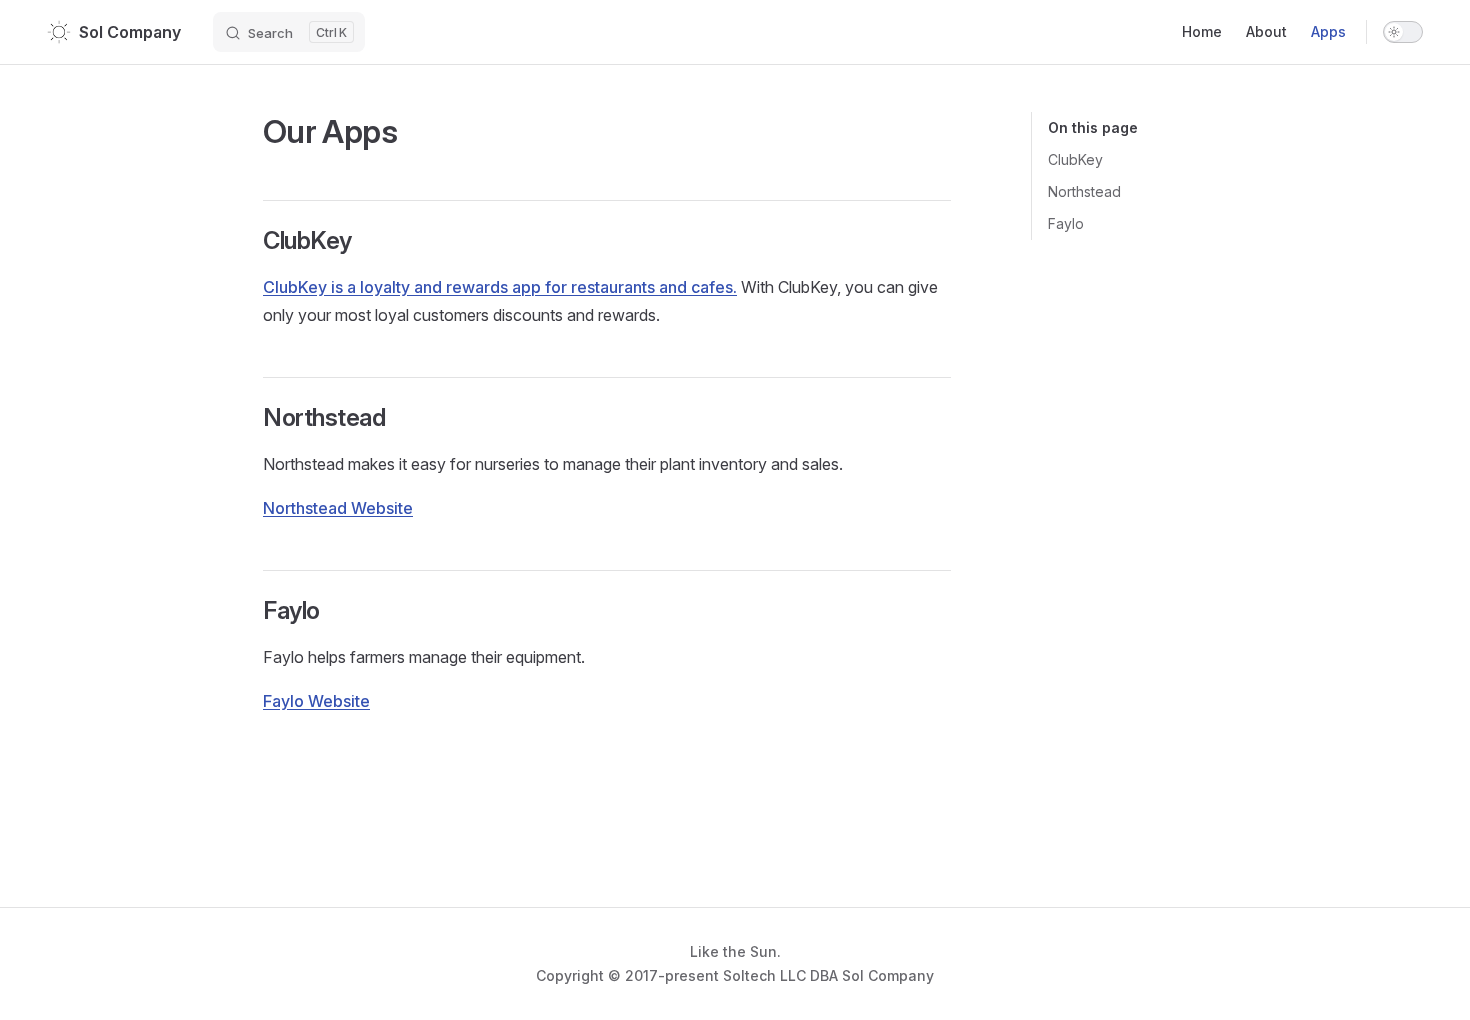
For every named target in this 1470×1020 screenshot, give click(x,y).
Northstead (1084, 191)
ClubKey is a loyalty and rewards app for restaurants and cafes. (500, 287)
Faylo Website (316, 701)
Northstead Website (338, 508)
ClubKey (1075, 159)
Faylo (1066, 223)
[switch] (1403, 32)
